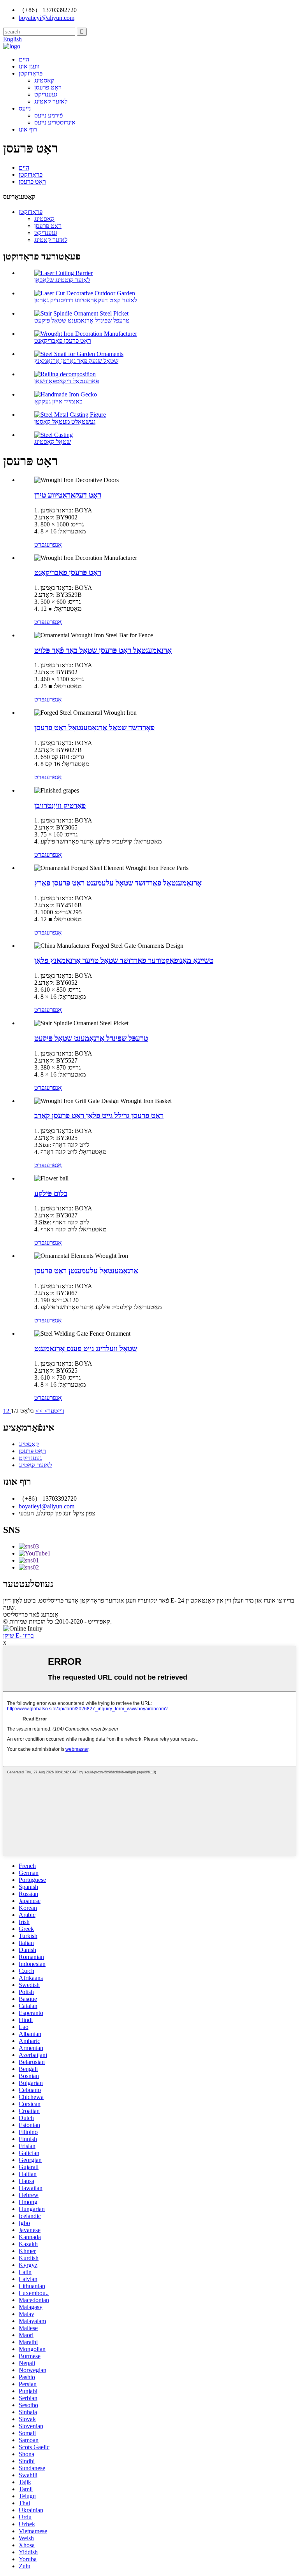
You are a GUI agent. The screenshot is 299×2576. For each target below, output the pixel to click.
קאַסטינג (44, 80)
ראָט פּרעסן (48, 87)
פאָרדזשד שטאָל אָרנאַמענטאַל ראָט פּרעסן (94, 728)
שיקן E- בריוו (18, 1635)
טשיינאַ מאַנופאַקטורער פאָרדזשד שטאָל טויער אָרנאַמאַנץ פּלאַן (124, 960)
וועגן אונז (29, 66)
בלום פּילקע (51, 1193)
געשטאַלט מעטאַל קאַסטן (65, 422)
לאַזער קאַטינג (51, 101)
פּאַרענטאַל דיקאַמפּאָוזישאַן (67, 381)
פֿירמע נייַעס (48, 115)
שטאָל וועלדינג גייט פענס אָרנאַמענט (86, 1349)
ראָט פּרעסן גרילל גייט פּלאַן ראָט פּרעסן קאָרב (99, 1116)
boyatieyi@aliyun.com (47, 1506)
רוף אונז (28, 129)
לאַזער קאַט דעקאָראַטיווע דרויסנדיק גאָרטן (86, 300)
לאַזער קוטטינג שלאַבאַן (62, 280)
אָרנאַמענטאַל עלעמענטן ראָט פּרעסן (86, 1271)
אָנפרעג (53, 544)
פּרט (39, 544)
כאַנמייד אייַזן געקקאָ (58, 401)
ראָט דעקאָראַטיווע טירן (68, 495)
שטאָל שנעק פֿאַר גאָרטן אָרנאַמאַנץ (76, 361)
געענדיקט (46, 94)
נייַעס (25, 108)
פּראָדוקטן (31, 73)
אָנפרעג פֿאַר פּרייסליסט (31, 1614)
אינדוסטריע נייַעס (55, 122)
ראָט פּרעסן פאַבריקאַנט (63, 341)
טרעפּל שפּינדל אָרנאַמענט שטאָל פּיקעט (82, 320)
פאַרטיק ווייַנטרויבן (60, 806)
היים (24, 59)
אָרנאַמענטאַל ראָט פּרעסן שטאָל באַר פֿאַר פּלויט (103, 650)
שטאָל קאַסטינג (53, 442)
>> (39, 1411)
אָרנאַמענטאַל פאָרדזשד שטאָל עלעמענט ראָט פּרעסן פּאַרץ (118, 883)
